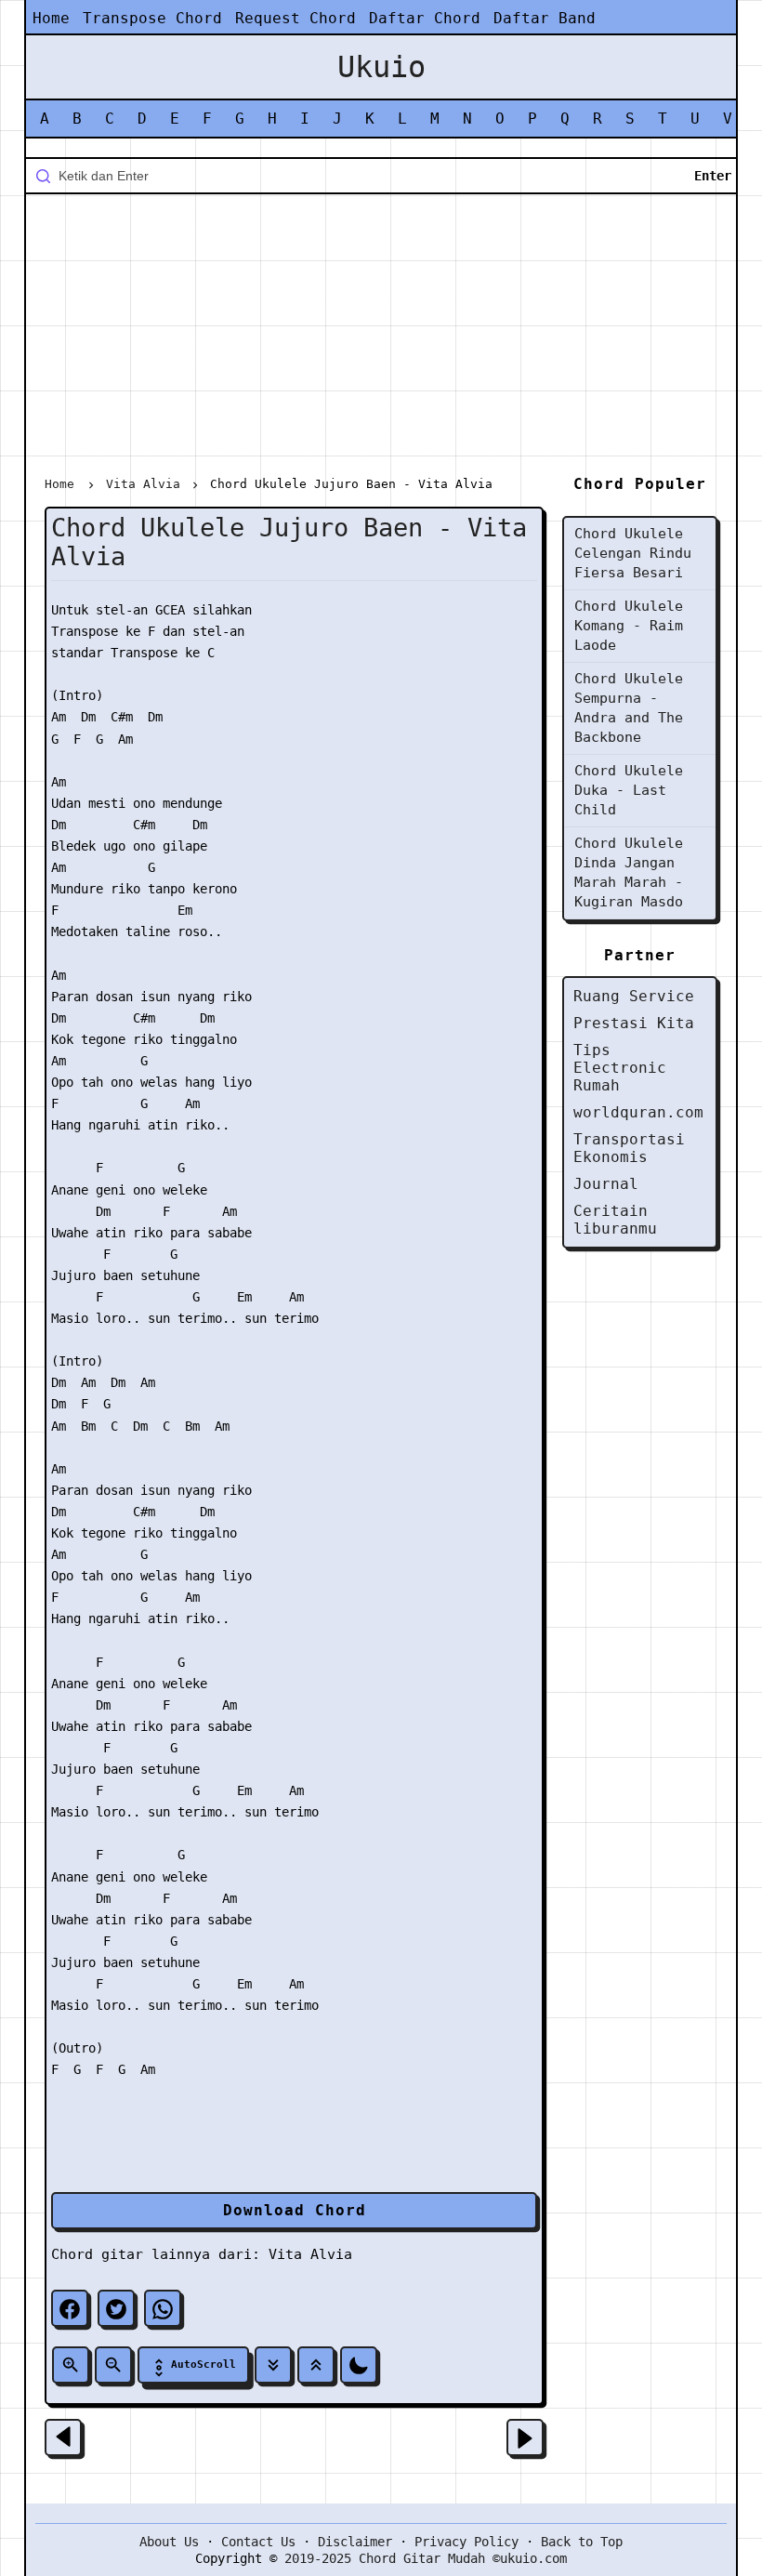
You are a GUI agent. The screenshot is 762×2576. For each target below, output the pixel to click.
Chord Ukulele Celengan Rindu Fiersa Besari (633, 553)
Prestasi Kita (634, 1023)
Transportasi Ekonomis (629, 1148)
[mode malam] (359, 2365)
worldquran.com (638, 1112)
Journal (606, 1184)
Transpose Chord (152, 18)
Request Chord (296, 18)
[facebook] (70, 2308)
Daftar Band (545, 18)
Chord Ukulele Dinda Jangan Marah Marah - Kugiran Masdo (629, 872)
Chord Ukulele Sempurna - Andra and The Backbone (629, 708)
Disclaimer (355, 2542)
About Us (169, 2542)
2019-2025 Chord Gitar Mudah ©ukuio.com (426, 2558)
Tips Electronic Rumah (620, 1068)
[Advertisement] (381, 338)
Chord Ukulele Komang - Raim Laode (629, 626)
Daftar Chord (425, 18)
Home (51, 18)
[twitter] (116, 2308)
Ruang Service (634, 996)
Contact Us (258, 2542)
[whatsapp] (163, 2308)
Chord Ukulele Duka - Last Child (629, 790)
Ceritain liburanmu (615, 1220)
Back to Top (582, 2542)
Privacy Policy (466, 2542)
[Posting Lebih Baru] (63, 2437)
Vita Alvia (310, 2254)
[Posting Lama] (525, 2437)
